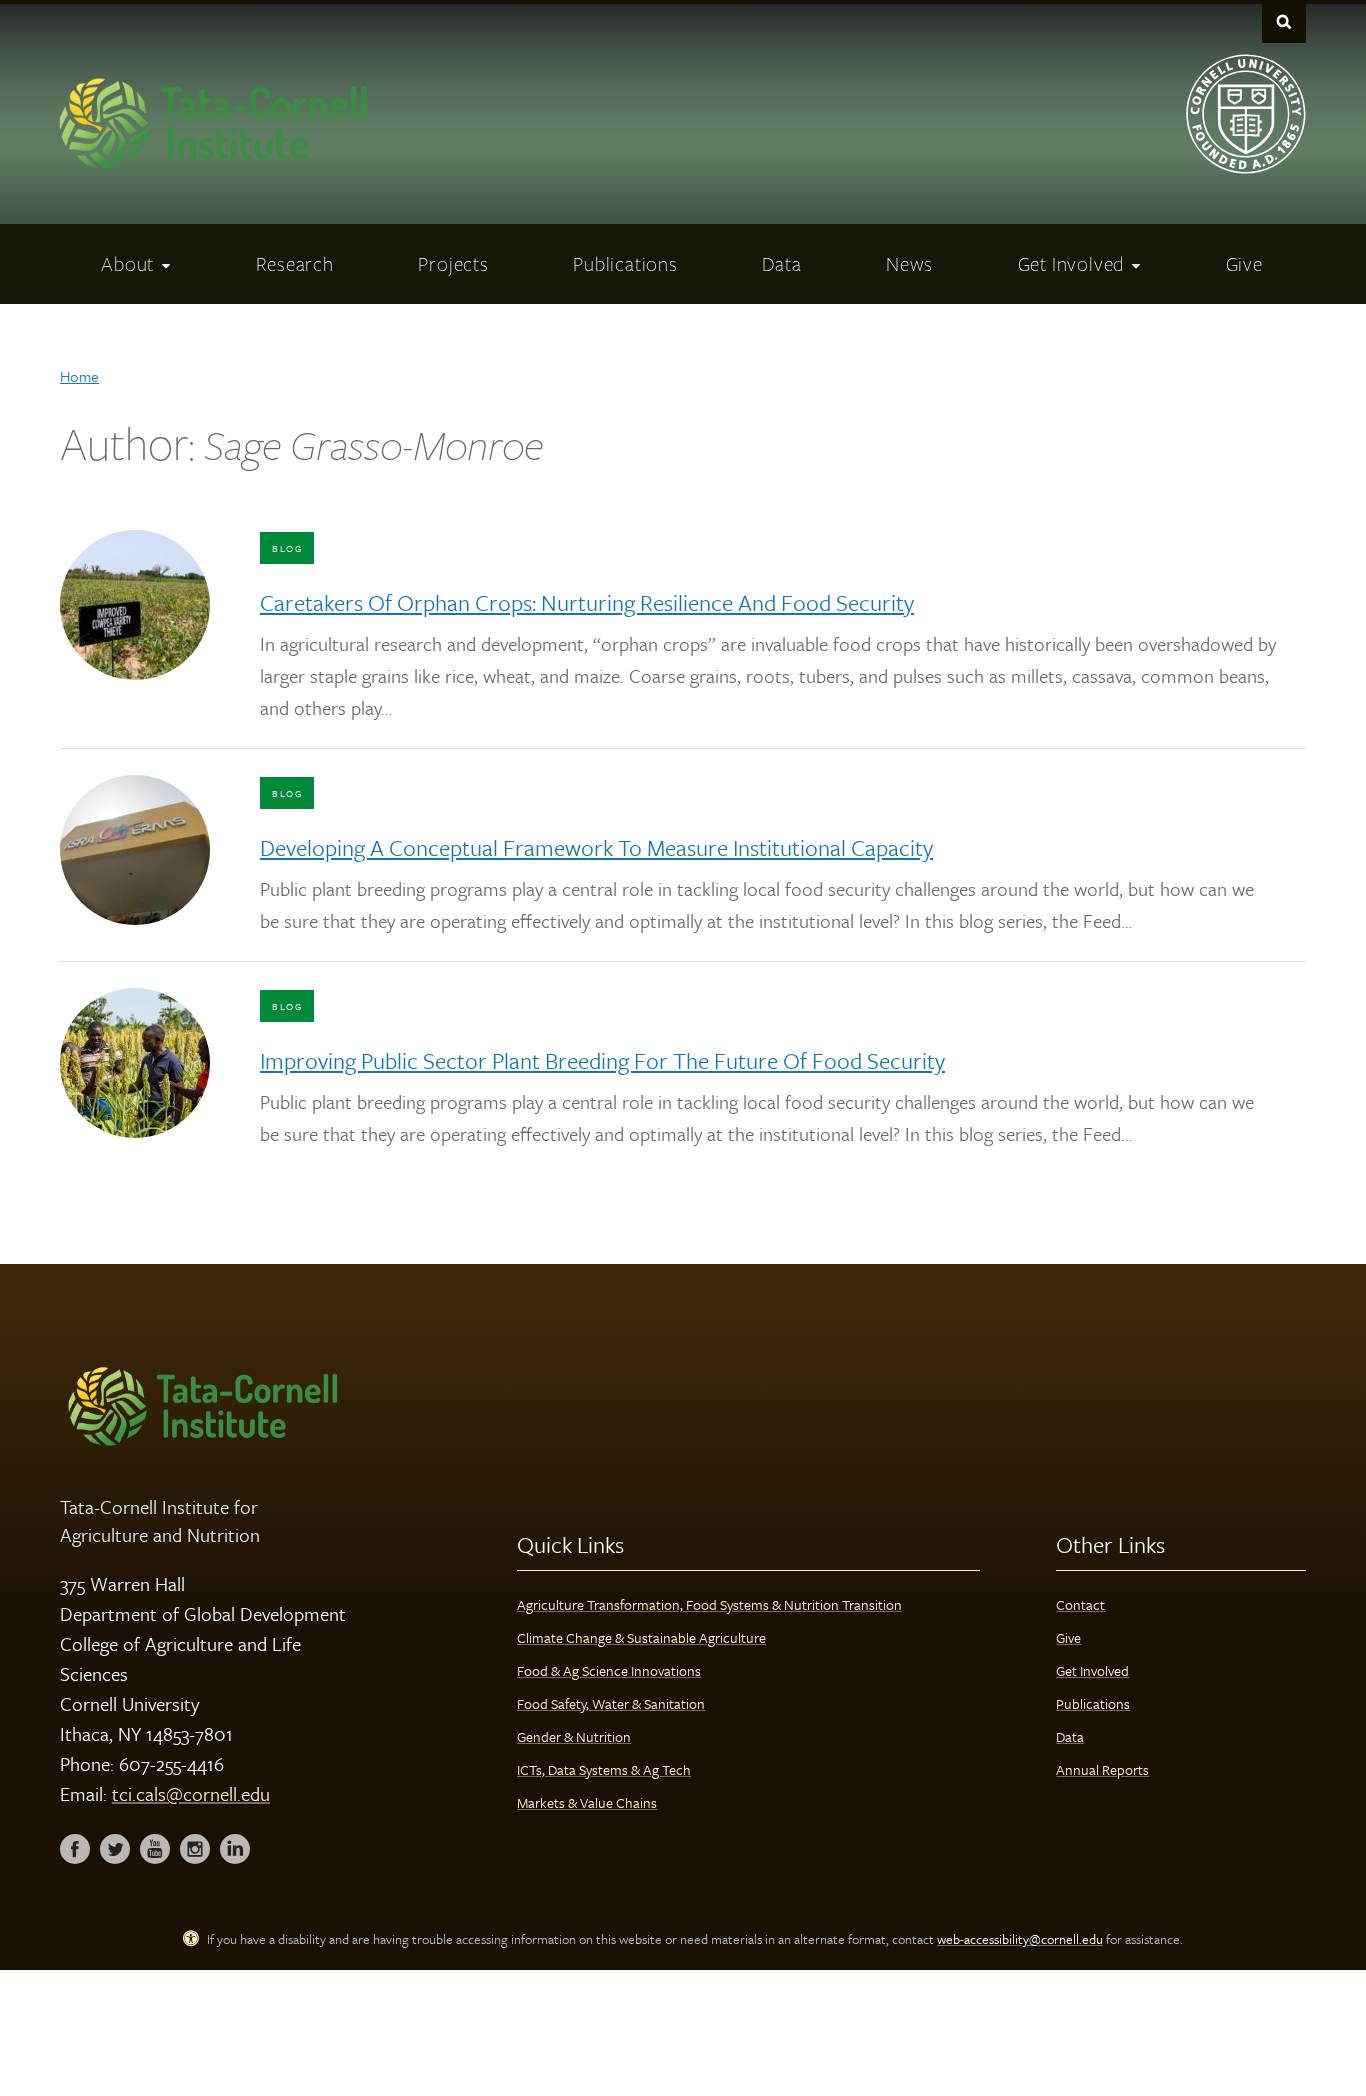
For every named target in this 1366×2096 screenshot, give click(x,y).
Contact (1080, 1604)
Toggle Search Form (1284, 21)
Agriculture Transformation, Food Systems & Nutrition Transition (709, 1604)
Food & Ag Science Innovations (609, 1670)
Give (1068, 1637)
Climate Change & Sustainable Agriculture (641, 1637)
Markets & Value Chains (587, 1802)
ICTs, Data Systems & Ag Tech (604, 1769)
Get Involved (1092, 1670)
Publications (1093, 1703)
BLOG (287, 548)
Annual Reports (1102, 1769)
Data (1070, 1736)
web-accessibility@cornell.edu (1020, 1939)
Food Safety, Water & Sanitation (611, 1703)
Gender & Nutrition (574, 1736)
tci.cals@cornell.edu (191, 1793)
